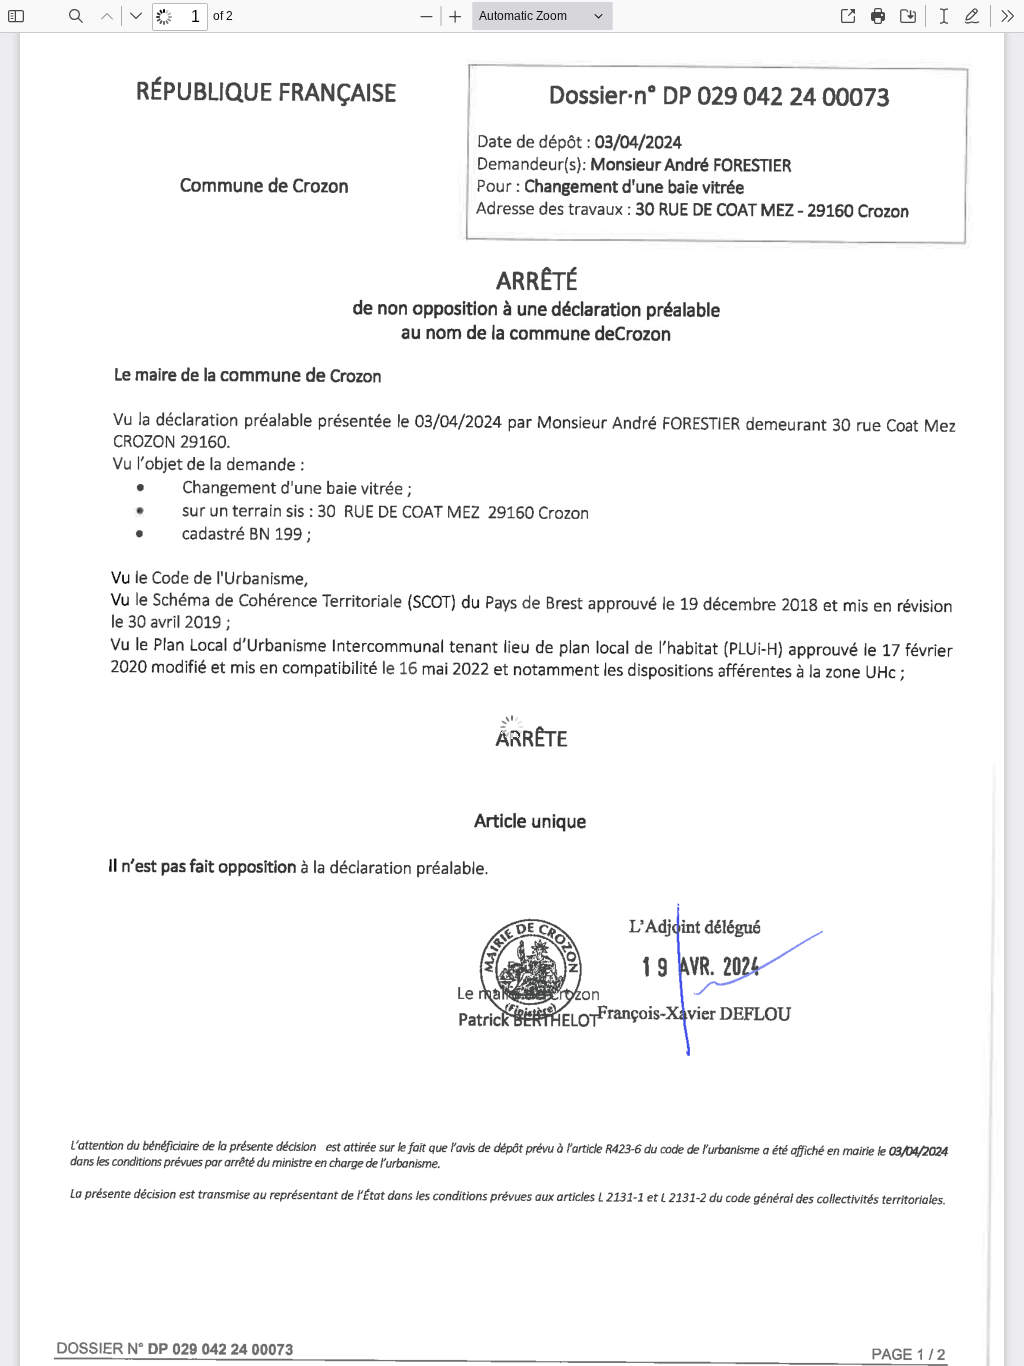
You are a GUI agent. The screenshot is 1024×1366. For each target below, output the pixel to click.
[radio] (944, 16)
